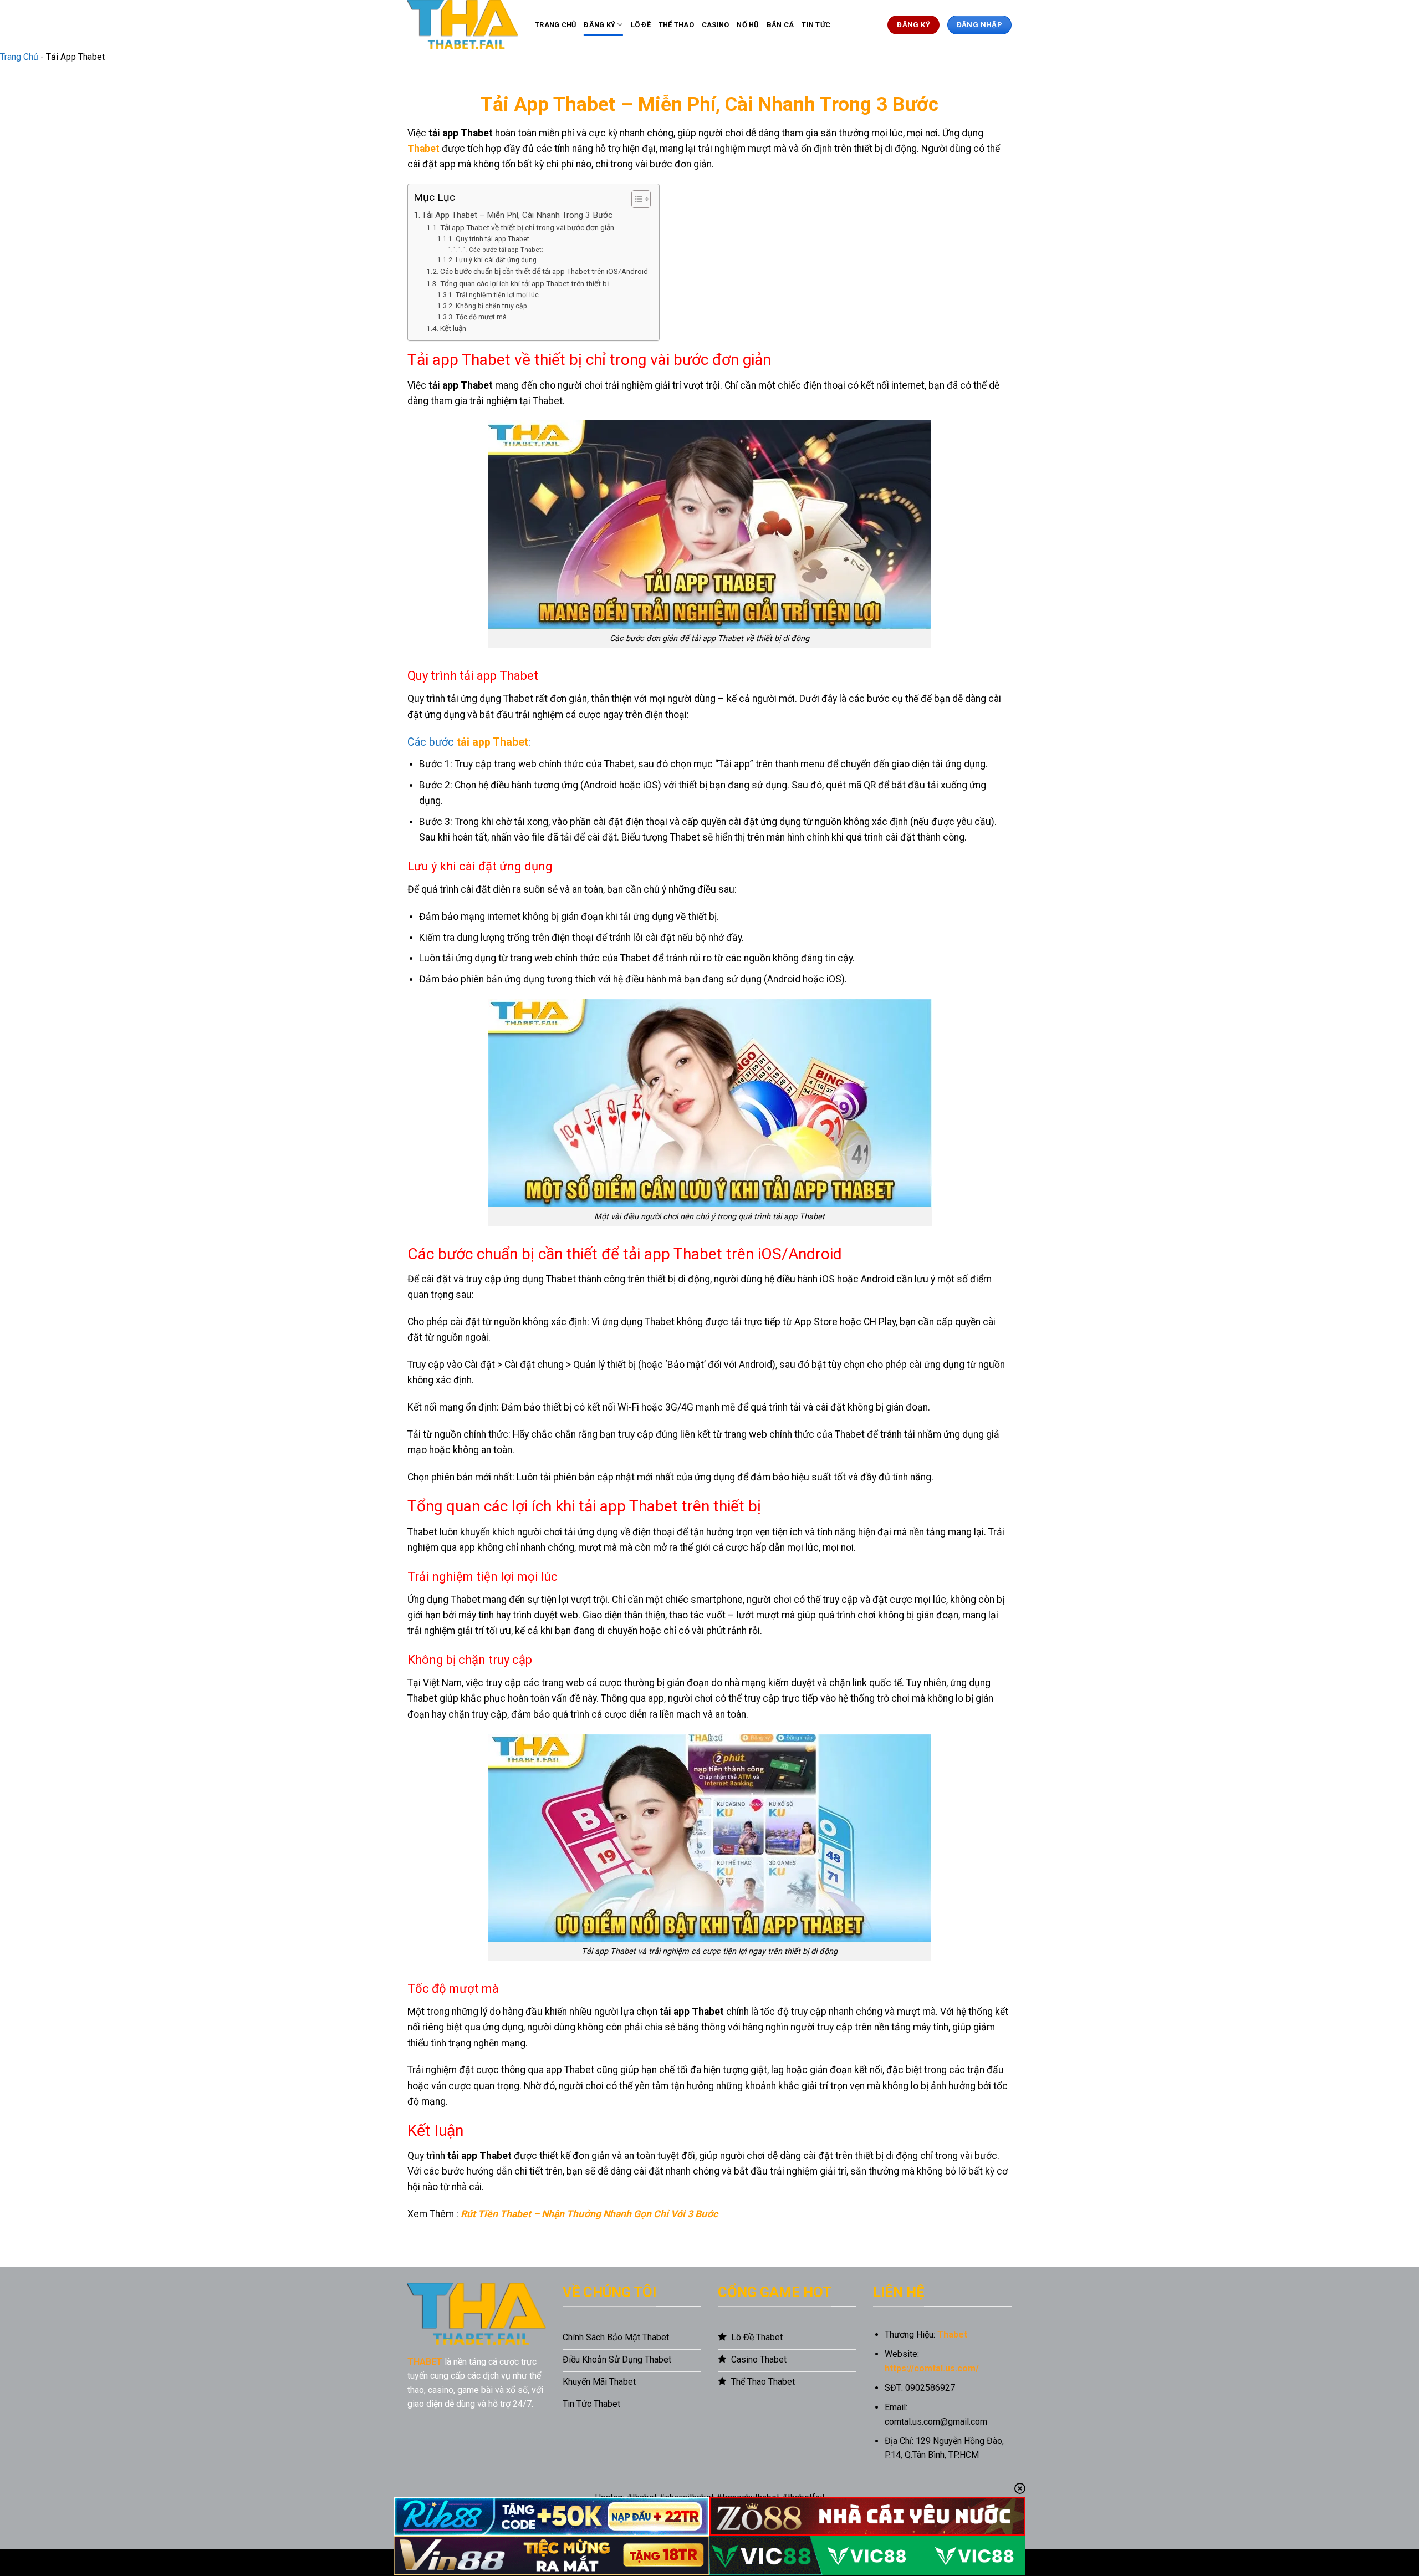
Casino (716, 25)
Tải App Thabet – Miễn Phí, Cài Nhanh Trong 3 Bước (517, 215)
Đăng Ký (599, 25)
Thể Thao (676, 25)
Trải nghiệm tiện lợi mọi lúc (497, 295)
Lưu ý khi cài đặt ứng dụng (496, 260)
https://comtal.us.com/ (932, 2368)
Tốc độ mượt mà (481, 317)
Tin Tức (816, 25)
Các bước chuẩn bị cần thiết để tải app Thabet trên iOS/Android (544, 271)
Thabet (423, 149)
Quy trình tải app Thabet (492, 239)
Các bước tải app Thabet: (506, 250)
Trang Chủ (555, 25)
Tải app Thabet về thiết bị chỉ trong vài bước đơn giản (527, 227)
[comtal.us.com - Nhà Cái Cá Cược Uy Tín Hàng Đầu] (463, 25)
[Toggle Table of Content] (636, 199)
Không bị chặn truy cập (491, 306)
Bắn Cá (780, 25)
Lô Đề (641, 25)
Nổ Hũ (747, 25)
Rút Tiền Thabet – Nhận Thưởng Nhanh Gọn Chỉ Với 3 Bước (589, 2214)
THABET (425, 2362)
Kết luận (453, 328)
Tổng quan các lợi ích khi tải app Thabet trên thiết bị (524, 283)
